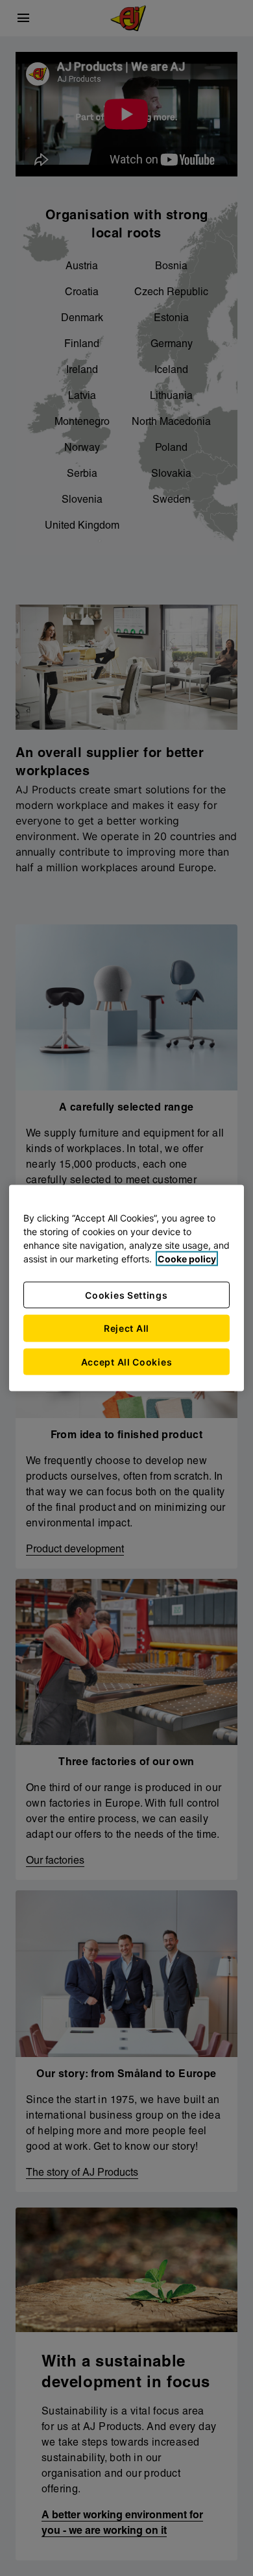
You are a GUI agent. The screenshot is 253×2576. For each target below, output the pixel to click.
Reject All (126, 1328)
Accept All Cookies (127, 1361)
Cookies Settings (126, 1294)
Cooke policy (187, 1258)
